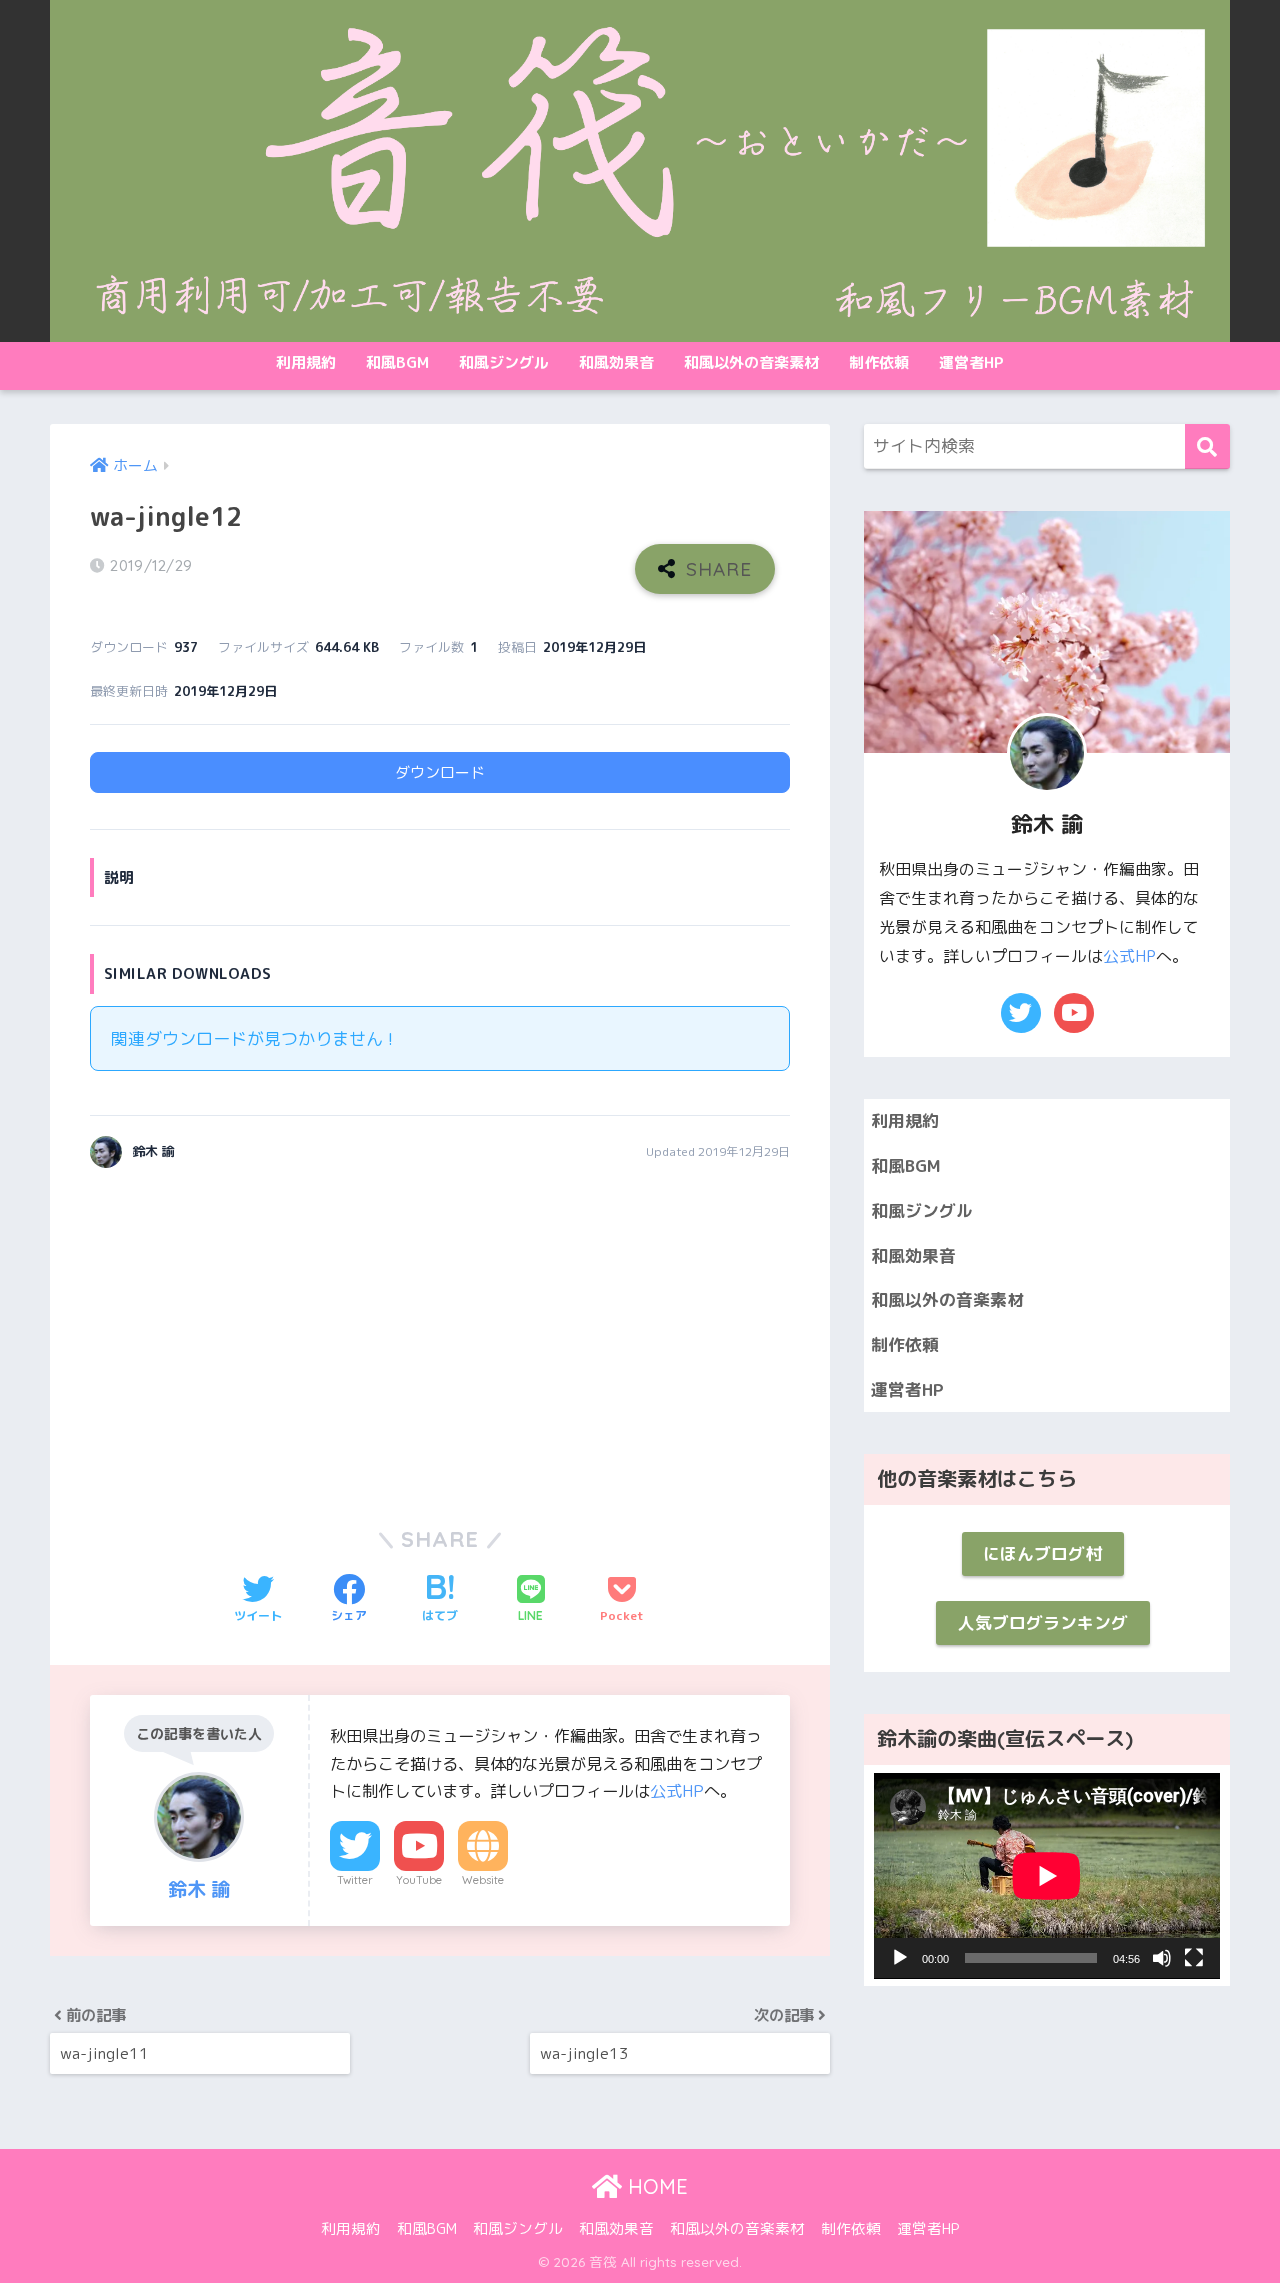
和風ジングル (504, 362)
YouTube (419, 1880)
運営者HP (971, 362)
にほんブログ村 (1042, 1553)
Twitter (355, 1880)
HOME (655, 2186)
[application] (1047, 1876)
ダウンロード (440, 772)
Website (483, 1880)
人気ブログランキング (1043, 1622)
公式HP (677, 1791)
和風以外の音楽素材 (751, 362)
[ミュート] (1162, 1958)
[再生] (900, 1958)
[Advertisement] (258, 1334)
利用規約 (306, 362)
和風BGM (397, 362)
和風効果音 (616, 362)
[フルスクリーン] (1194, 1958)
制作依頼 (879, 362)
